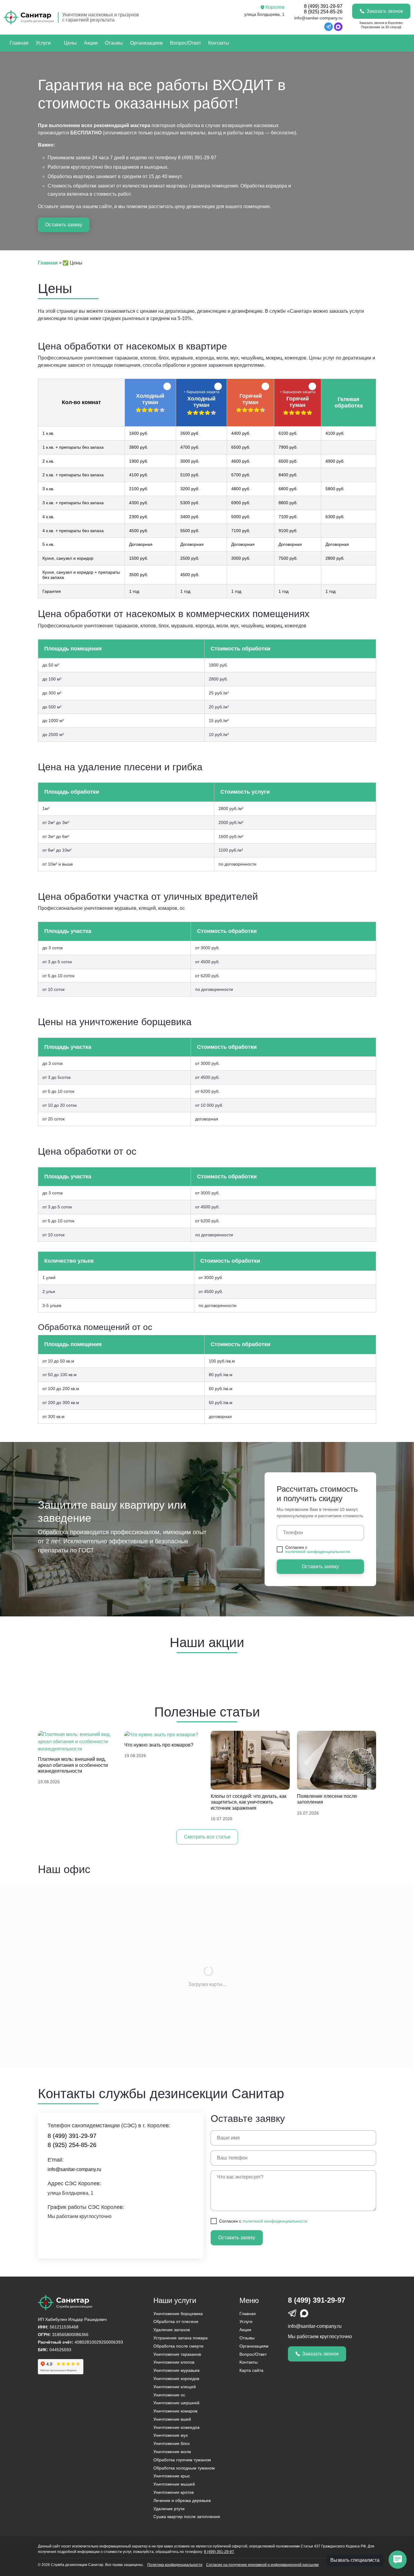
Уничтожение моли (172, 2452)
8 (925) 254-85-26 (323, 12)
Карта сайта (251, 2370)
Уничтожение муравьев (176, 2370)
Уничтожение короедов (176, 2378)
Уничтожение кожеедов (176, 2427)
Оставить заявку (64, 225)
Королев (275, 7)
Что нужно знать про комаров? (159, 1745)
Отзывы (114, 43)
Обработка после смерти (178, 2346)
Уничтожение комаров (175, 2411)
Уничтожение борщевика (178, 2314)
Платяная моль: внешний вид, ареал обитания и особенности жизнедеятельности (73, 1765)
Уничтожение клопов (174, 2362)
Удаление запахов (172, 2330)
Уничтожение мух (171, 2435)
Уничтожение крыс (172, 2476)
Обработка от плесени (176, 2321)
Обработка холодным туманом (184, 2468)
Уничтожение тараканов (177, 2354)
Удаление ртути (169, 2509)
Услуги (43, 43)
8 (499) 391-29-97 (323, 6)
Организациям (146, 43)
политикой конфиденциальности (318, 1551)
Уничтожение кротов (174, 2492)
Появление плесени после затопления (327, 1799)
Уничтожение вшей (172, 2419)
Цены (70, 43)
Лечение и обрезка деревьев (182, 2500)
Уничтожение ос (169, 2395)
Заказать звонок (385, 11)
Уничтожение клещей (175, 2387)
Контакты (219, 43)
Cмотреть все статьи (207, 1837)
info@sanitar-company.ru (318, 18)
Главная (19, 43)
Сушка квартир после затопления (187, 2517)
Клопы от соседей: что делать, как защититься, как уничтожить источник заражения (249, 1802)
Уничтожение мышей (174, 2484)
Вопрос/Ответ (185, 43)
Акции (91, 43)
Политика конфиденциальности (175, 2565)
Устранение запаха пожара (180, 2338)
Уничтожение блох (172, 2443)
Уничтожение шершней (176, 2403)
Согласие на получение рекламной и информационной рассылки (262, 2565)
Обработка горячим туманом (182, 2460)
